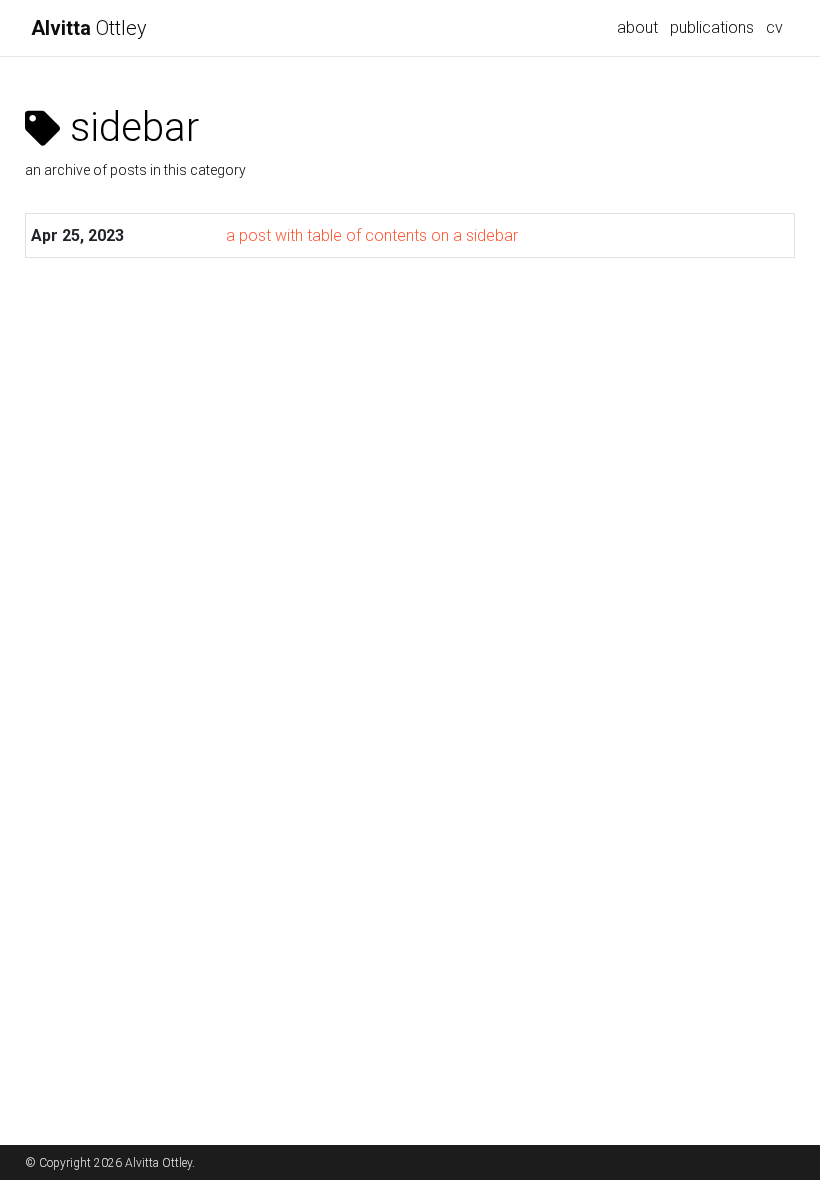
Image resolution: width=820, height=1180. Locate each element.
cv (774, 27)
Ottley (89, 28)
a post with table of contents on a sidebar (372, 235)
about (637, 27)
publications (712, 27)
